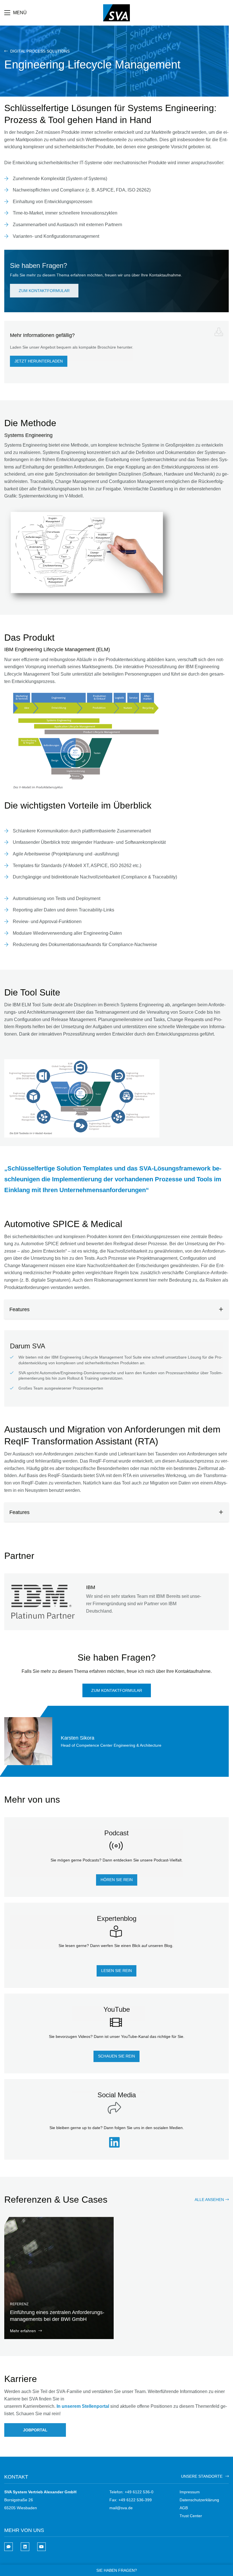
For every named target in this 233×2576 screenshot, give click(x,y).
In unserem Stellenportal (83, 2406)
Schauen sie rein (116, 2056)
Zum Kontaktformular (44, 291)
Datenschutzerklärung (199, 2500)
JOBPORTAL (35, 2430)
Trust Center (191, 2516)
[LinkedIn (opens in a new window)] (116, 2145)
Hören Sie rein (117, 1880)
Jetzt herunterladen (39, 361)
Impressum (190, 2492)
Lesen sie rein (116, 1971)
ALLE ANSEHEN (209, 2200)
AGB (184, 2508)
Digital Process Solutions (39, 51)
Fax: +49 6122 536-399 (131, 2500)
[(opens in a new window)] (25, 2547)
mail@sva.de (121, 2508)
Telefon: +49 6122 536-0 (131, 2492)
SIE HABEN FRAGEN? (117, 2570)
